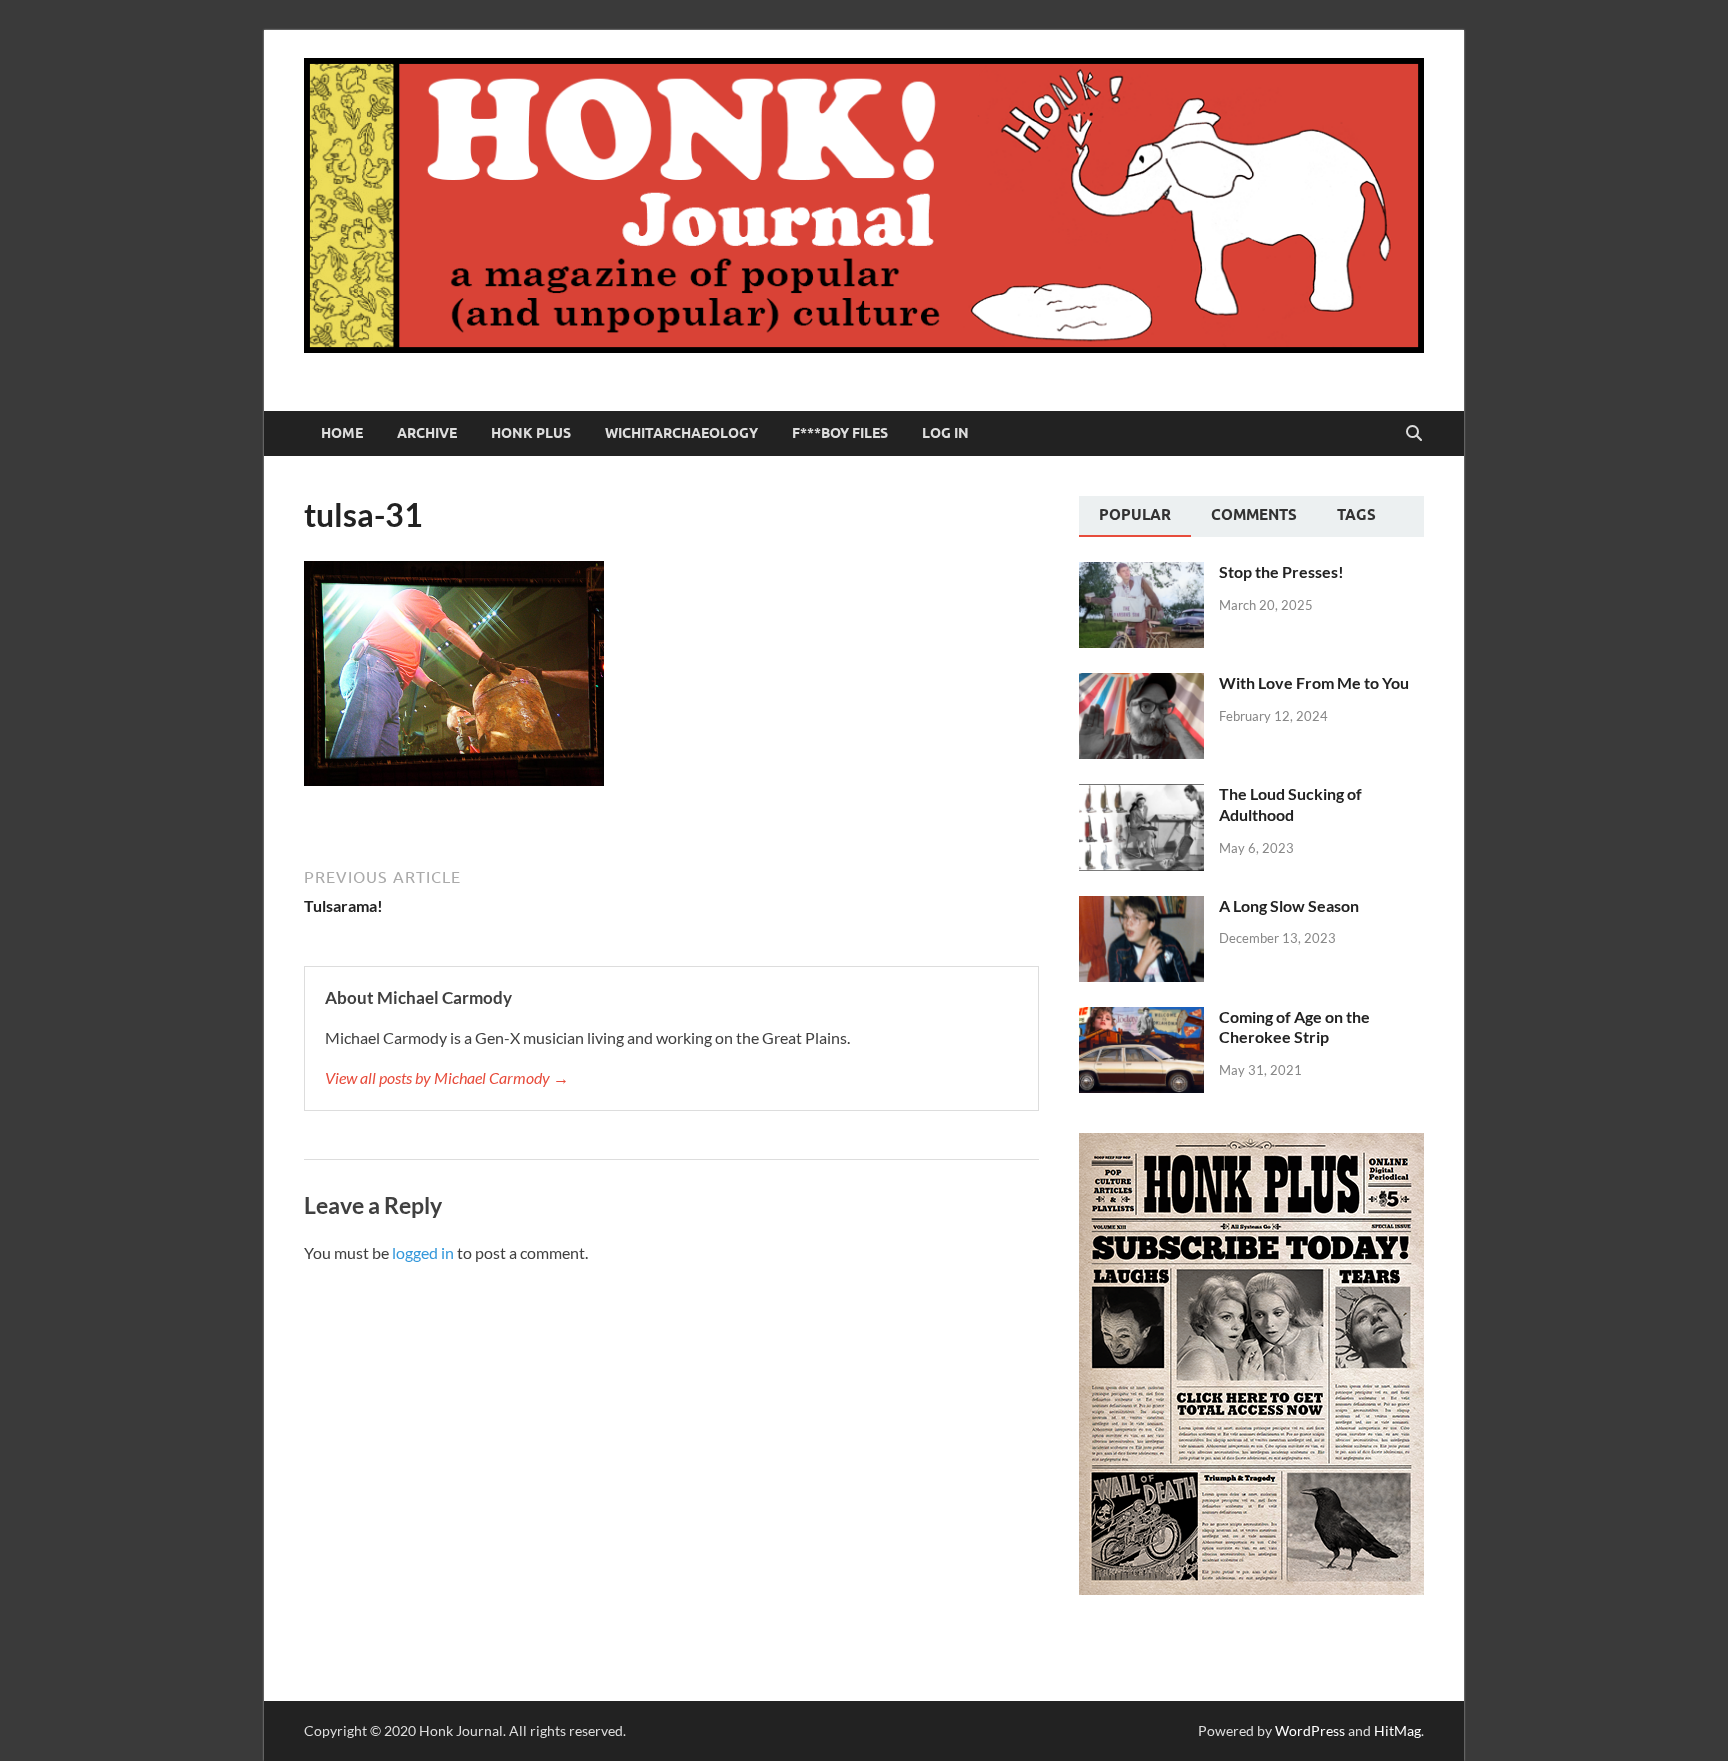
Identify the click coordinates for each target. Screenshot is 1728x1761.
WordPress (1310, 1730)
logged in (423, 1252)
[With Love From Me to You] (1141, 684)
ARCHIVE (427, 433)
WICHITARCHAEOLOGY (681, 433)
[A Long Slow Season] (1141, 907)
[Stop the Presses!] (1141, 573)
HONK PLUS (531, 433)
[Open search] (1414, 434)
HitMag (1397, 1730)
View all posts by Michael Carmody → (447, 1077)
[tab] (1135, 517)
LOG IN (945, 433)
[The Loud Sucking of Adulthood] (1141, 795)
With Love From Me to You (1314, 682)
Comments (1254, 515)
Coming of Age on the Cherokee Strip (1294, 1027)
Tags (1356, 515)
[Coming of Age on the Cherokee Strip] (1141, 1018)
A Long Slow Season (1289, 905)
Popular (1135, 515)
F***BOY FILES (840, 433)
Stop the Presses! (1281, 571)
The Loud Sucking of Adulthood (1290, 804)
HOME (342, 433)
